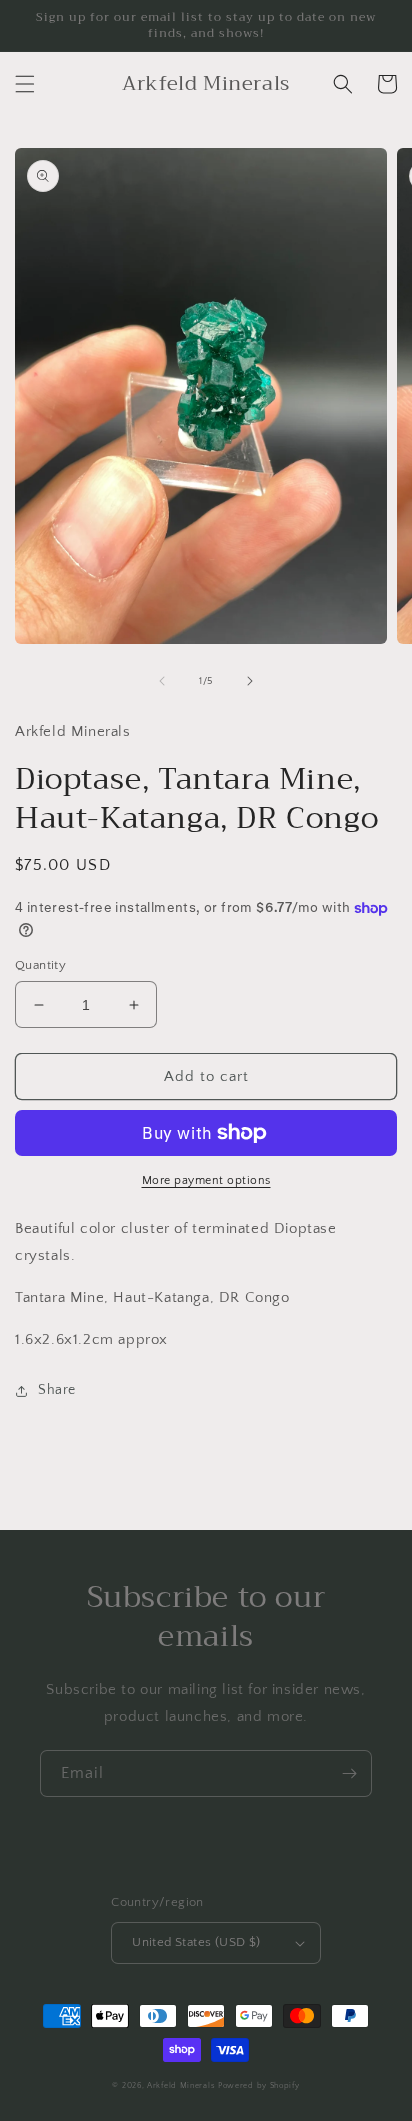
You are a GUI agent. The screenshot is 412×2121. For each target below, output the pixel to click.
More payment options (206, 1180)
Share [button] (57, 1390)
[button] (25, 84)
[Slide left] (162, 681)
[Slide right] (250, 681)
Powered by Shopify (259, 2085)
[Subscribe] (349, 1773)
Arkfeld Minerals (181, 2085)
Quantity (40, 965)
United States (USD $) (196, 1942)
